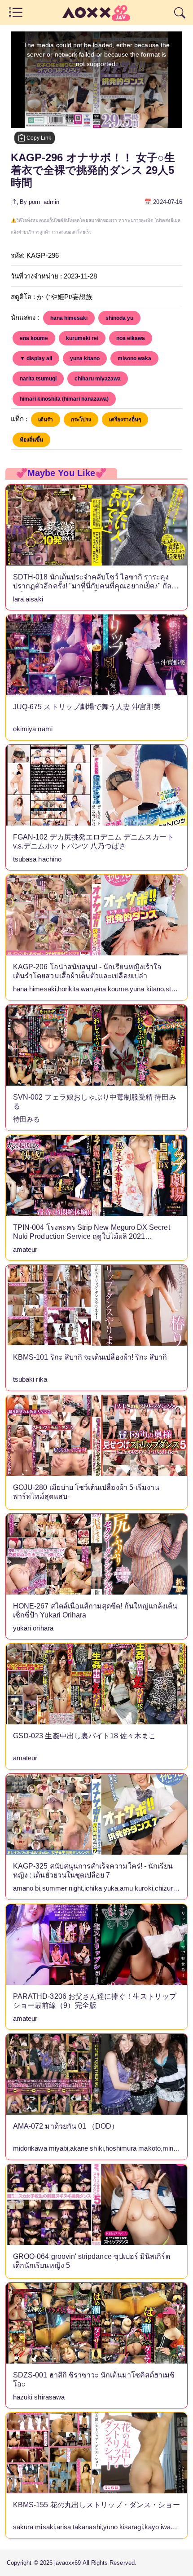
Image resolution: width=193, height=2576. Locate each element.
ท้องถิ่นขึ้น (31, 440)
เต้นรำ (46, 420)
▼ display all (36, 358)
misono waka (134, 358)
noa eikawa (131, 338)
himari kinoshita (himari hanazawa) (64, 399)
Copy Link (38, 138)
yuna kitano (85, 358)
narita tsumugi (38, 379)
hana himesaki (69, 318)
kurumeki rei (82, 338)
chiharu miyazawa (98, 379)
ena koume (34, 338)
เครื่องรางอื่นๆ (125, 420)
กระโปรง (81, 420)
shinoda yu (119, 318)
